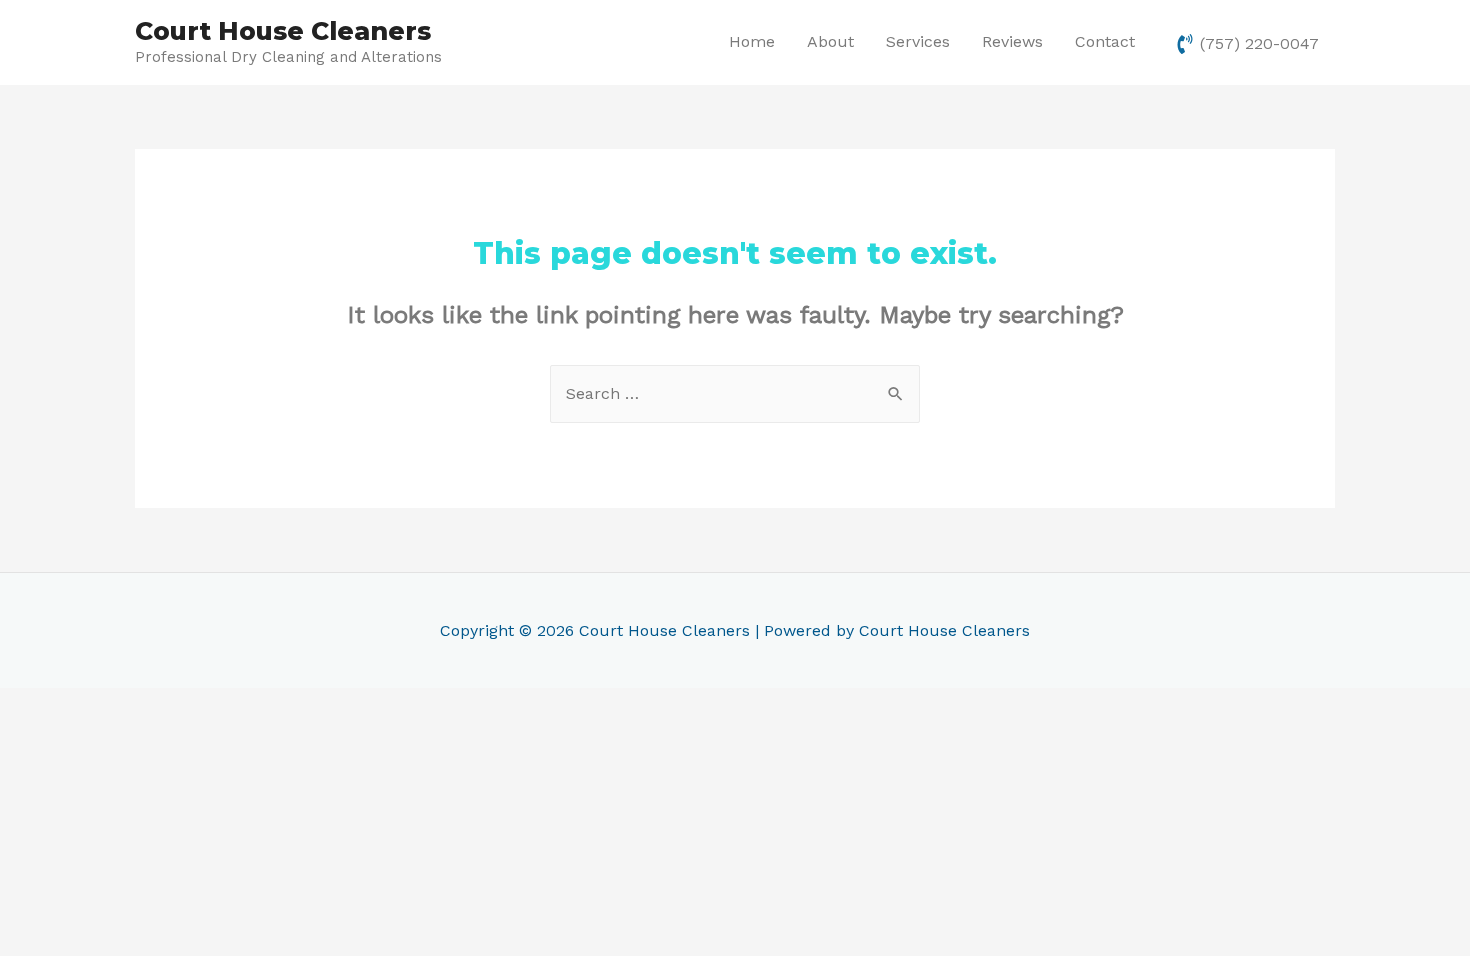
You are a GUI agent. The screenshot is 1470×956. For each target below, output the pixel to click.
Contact (1105, 41)
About (830, 41)
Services (918, 41)
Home (752, 41)
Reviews (1012, 41)
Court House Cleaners (283, 31)
